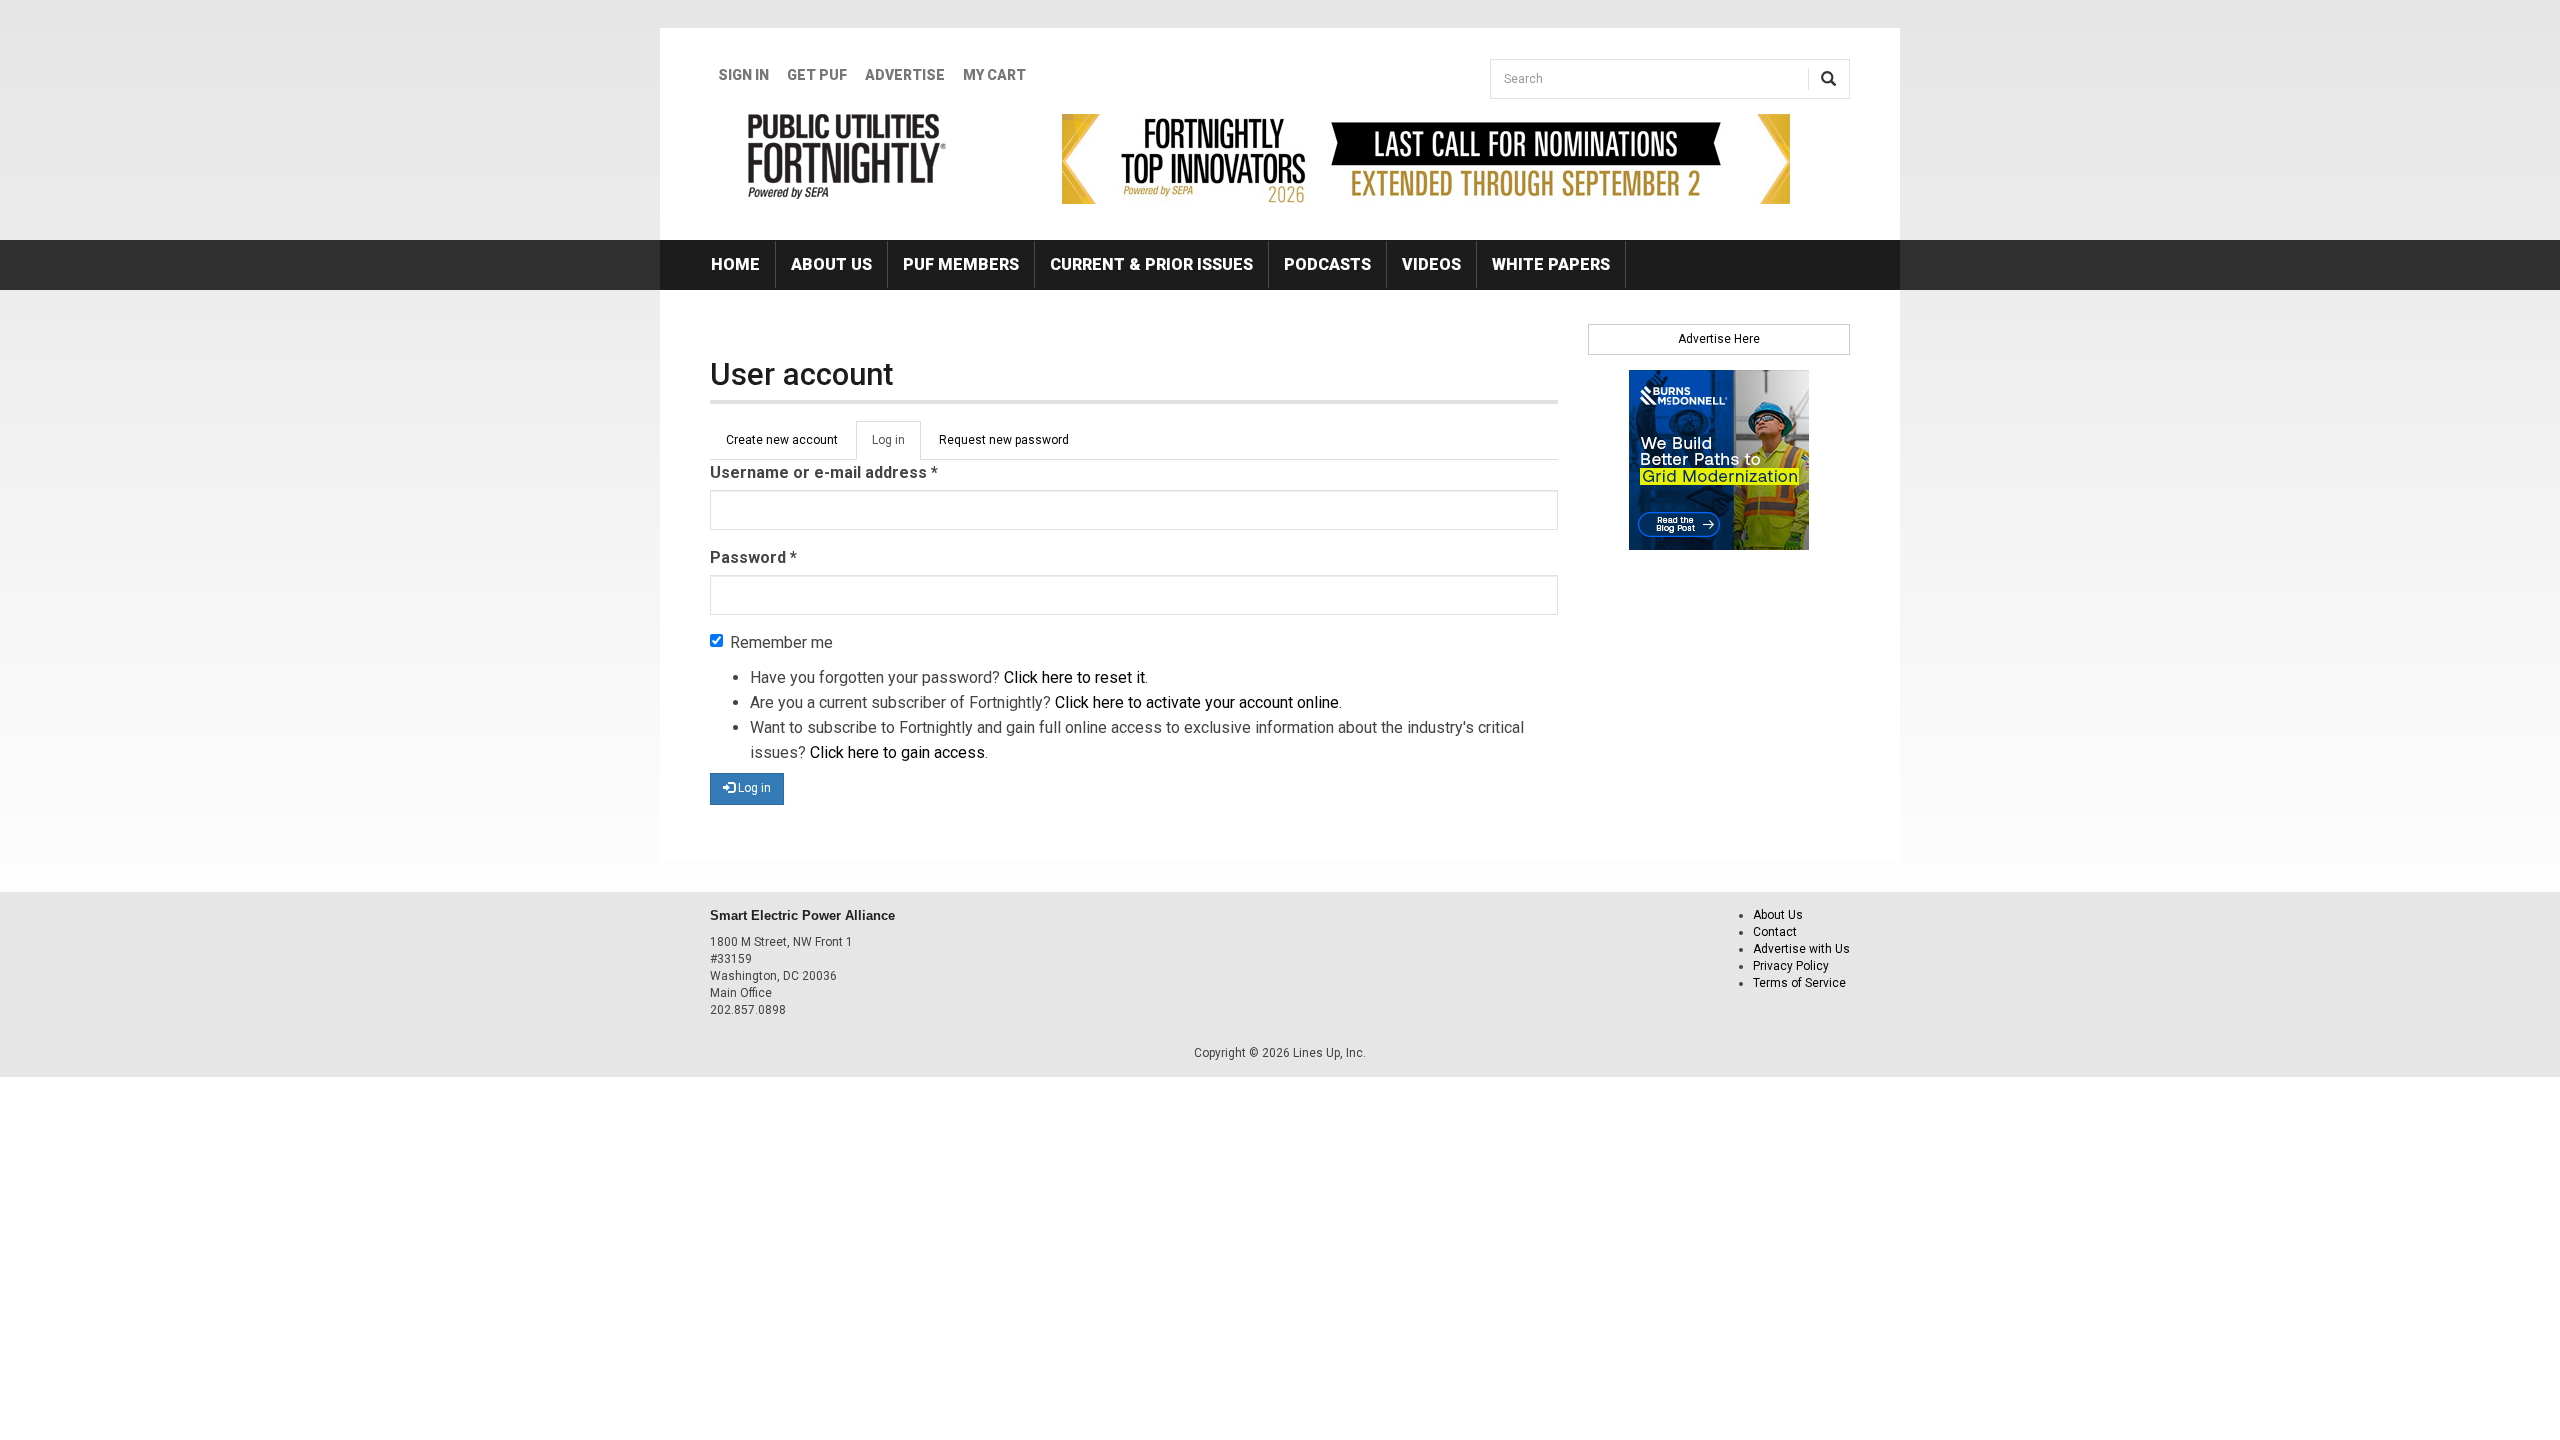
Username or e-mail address (824, 472)
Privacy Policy (1791, 966)
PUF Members (961, 264)
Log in (896, 446)
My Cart (994, 75)
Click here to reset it (1074, 677)
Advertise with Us (1801, 949)
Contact (1775, 932)
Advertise (905, 75)
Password (753, 557)
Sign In (743, 75)
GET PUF (817, 75)
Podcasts (1327, 264)
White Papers (1551, 264)
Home (735, 264)
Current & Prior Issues (1151, 264)
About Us (831, 264)
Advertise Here (1719, 339)
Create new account (782, 440)
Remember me (781, 642)
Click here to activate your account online (1197, 702)
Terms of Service (1799, 983)
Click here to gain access (897, 752)
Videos (1431, 264)
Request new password (1004, 440)
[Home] (847, 156)
